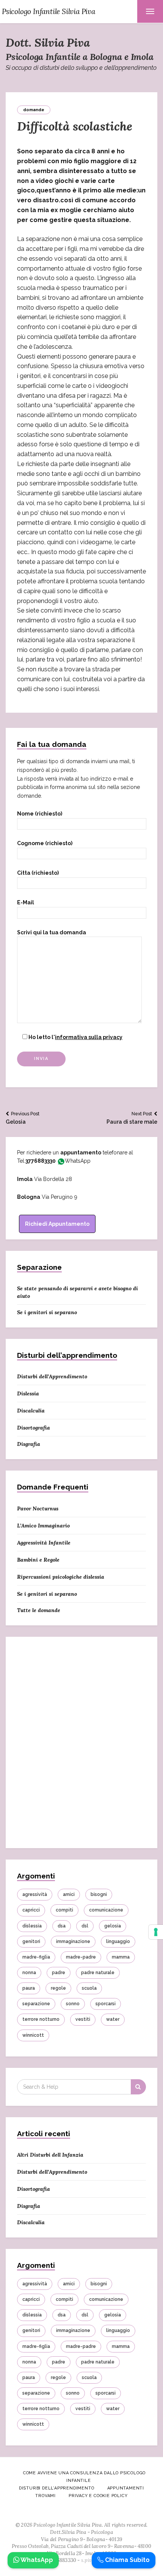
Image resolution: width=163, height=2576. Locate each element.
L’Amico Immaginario (43, 1526)
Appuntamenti (126, 2488)
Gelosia (23, 1118)
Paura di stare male (132, 1118)
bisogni (99, 1894)
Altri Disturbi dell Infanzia (50, 2155)
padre (59, 1973)
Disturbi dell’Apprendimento (52, 1376)
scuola (89, 1988)
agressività (35, 1894)
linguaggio (118, 1941)
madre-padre (81, 1957)
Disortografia (34, 1428)
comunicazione (106, 1910)
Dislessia (28, 1393)
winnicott (33, 2035)
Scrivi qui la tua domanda (52, 932)
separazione (36, 2004)
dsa (62, 1926)
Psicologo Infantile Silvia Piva (49, 11)
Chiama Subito (127, 2560)
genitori (31, 1941)
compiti (64, 1910)
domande (34, 110)
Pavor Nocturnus (38, 1508)
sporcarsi (106, 2004)
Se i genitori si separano (47, 1312)
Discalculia (31, 1411)
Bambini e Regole (38, 1560)
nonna (29, 1973)
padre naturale (98, 1973)
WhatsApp (78, 1161)
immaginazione (73, 1941)
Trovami (45, 2496)
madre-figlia (36, 1957)
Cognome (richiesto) (45, 843)
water (113, 2019)
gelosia (113, 1926)
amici (69, 1894)
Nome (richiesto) (40, 814)
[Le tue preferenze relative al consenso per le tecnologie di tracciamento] (156, 1932)
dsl (85, 1926)
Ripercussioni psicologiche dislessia (61, 1577)
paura (29, 1988)
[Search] (138, 2087)
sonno (73, 2004)
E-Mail (26, 902)
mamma (121, 1957)
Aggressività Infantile (44, 1543)
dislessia (32, 1926)
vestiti (83, 2019)
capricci (31, 1910)
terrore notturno (41, 2019)
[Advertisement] (81, 1747)
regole (58, 1988)
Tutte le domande (39, 1610)
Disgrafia (29, 1444)
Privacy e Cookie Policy (98, 2496)
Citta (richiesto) (38, 873)
